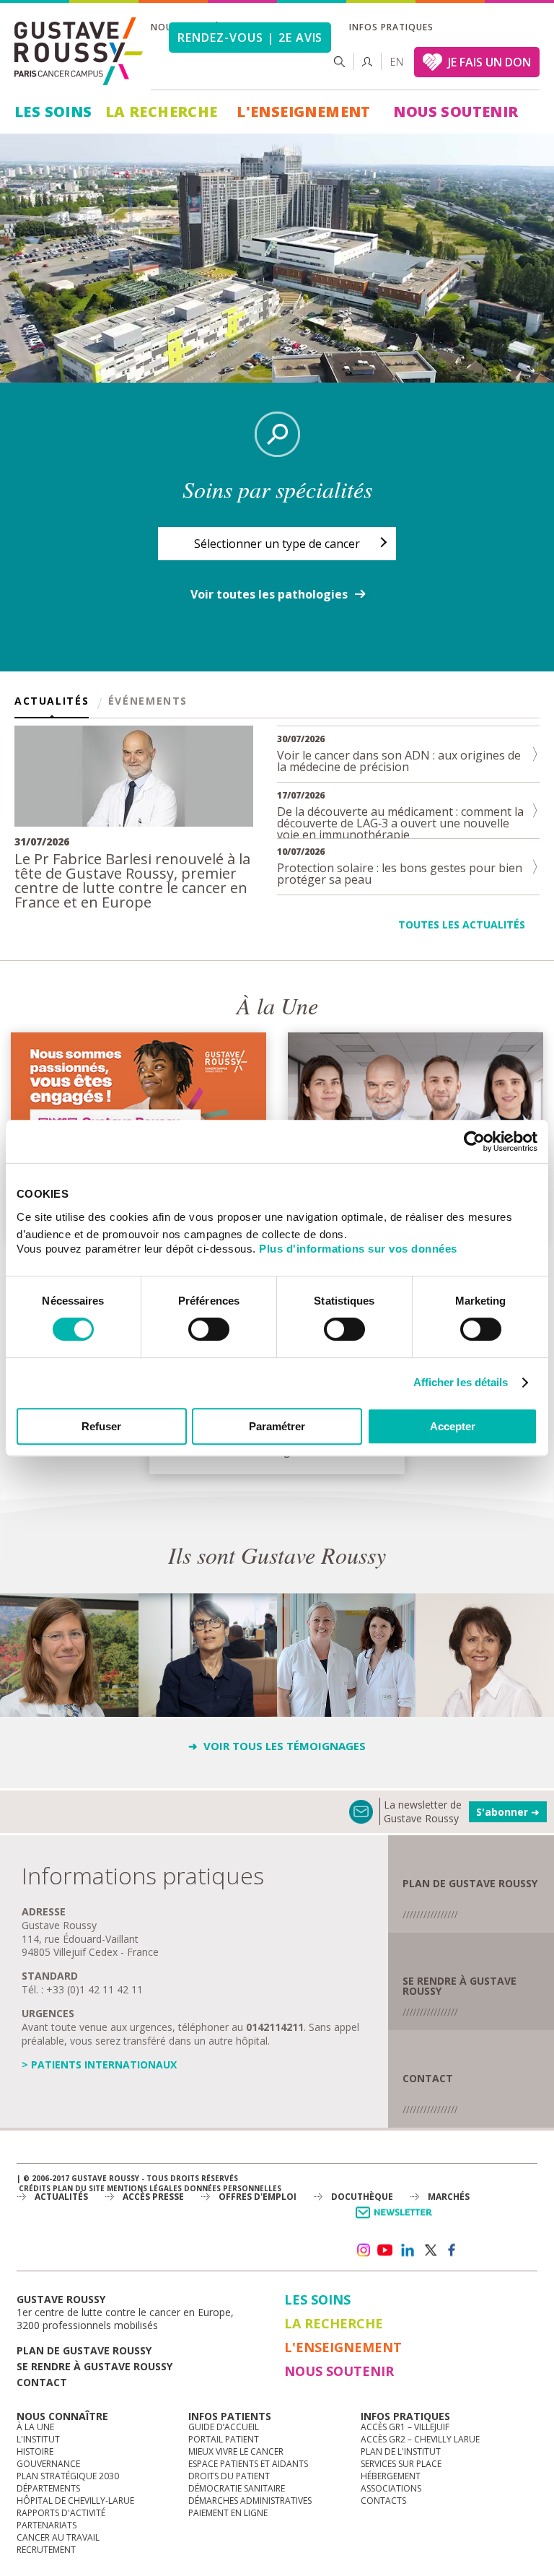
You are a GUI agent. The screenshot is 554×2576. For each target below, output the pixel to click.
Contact (428, 2078)
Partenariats (47, 2525)
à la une (35, 2427)
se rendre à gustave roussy (460, 1986)
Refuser (101, 1426)
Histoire (35, 2451)
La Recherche (162, 112)
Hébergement (391, 2476)
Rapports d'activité (61, 2513)
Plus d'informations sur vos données (358, 1249)
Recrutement (46, 2550)
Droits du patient (229, 2476)
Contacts (383, 2501)
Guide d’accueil (224, 2427)
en (397, 62)
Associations (391, 2488)
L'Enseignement (304, 112)
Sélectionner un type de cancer (277, 544)
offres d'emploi (258, 2197)
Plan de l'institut (401, 2451)
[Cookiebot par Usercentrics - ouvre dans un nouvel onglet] (474, 1141)
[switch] (209, 1329)
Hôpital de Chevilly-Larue (75, 2501)
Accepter (453, 1426)
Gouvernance (48, 2464)
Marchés (449, 2197)
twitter (430, 2250)
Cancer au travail (58, 2537)
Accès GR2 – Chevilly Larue (420, 2439)
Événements (148, 702)
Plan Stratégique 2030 (68, 2476)
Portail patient (224, 2439)
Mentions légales (144, 2188)
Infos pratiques (391, 27)
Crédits (35, 2188)
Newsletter (396, 2220)
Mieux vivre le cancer (236, 2451)
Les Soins (53, 112)
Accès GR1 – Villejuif (405, 2427)
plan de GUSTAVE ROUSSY (470, 1883)
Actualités (52, 702)
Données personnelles (233, 2188)
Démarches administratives (250, 2501)
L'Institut (38, 2439)
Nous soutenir (456, 112)
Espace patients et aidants (248, 2464)
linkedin (408, 2250)
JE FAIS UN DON (489, 62)
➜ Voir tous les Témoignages (277, 1746)
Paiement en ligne (228, 2513)
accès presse (153, 2197)
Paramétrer (277, 1426)
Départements (48, 2488)
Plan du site (79, 2188)
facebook (452, 2250)
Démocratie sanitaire (237, 2488)
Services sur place (401, 2464)
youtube (385, 2250)
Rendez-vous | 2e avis (250, 38)
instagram (363, 2250)
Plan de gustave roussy (84, 2350)
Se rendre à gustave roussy (94, 2366)
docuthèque (362, 2197)
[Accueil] (79, 51)
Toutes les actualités (462, 924)
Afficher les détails (461, 1382)
